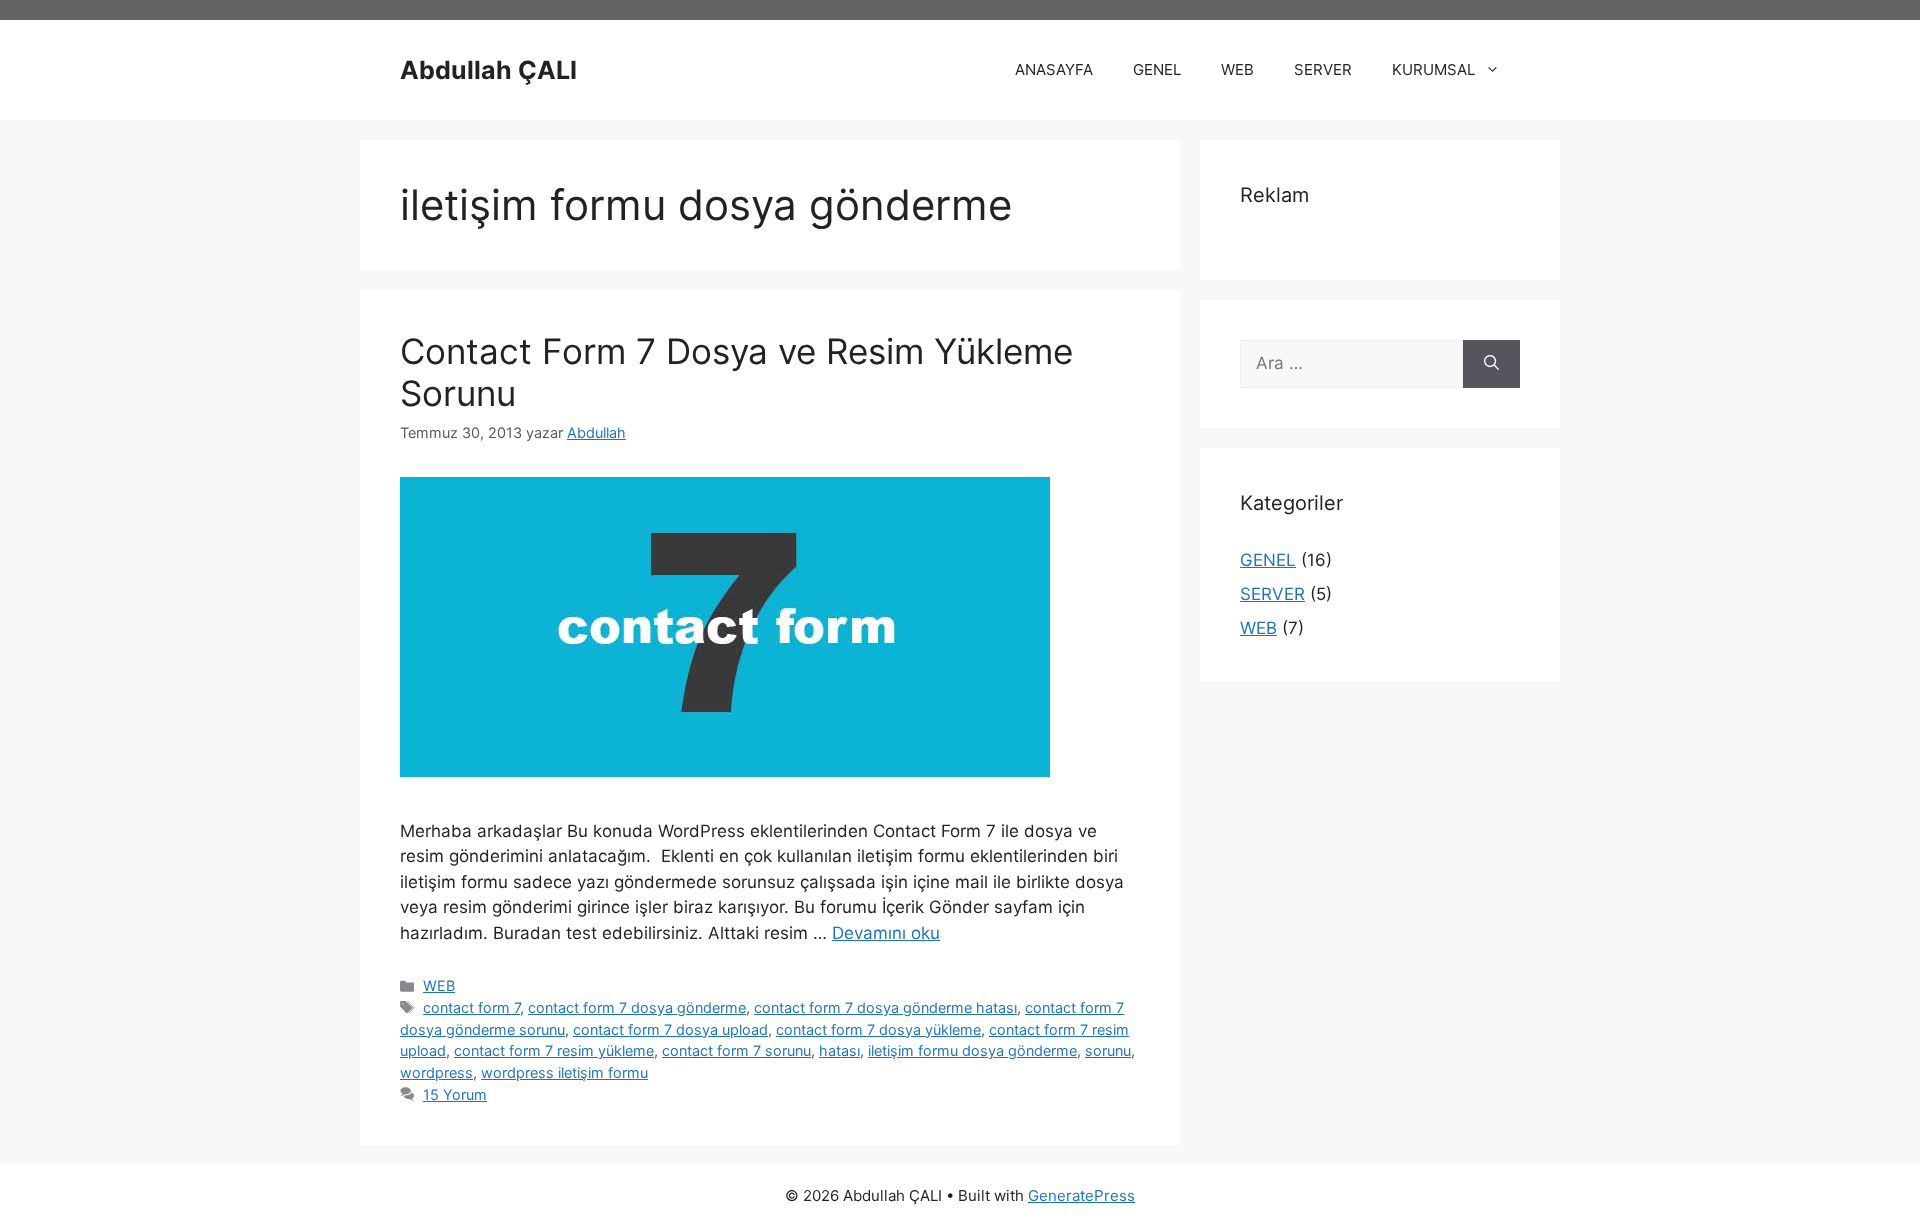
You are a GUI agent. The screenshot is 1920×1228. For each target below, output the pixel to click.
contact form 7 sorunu (736, 1050)
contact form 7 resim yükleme (554, 1050)
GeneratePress (1081, 1195)
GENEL (1157, 69)
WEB (1237, 69)
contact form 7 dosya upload (670, 1029)
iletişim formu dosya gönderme (972, 1050)
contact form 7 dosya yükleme (878, 1029)
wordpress (436, 1072)
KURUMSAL (1433, 69)
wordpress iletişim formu (564, 1072)
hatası (839, 1050)
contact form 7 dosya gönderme (637, 1007)
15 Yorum (455, 1094)
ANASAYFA (1054, 69)
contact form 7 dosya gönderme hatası (885, 1007)
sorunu (1108, 1050)
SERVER (1323, 69)
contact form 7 (471, 1007)
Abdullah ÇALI (488, 70)
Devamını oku (886, 933)
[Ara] (1491, 364)
